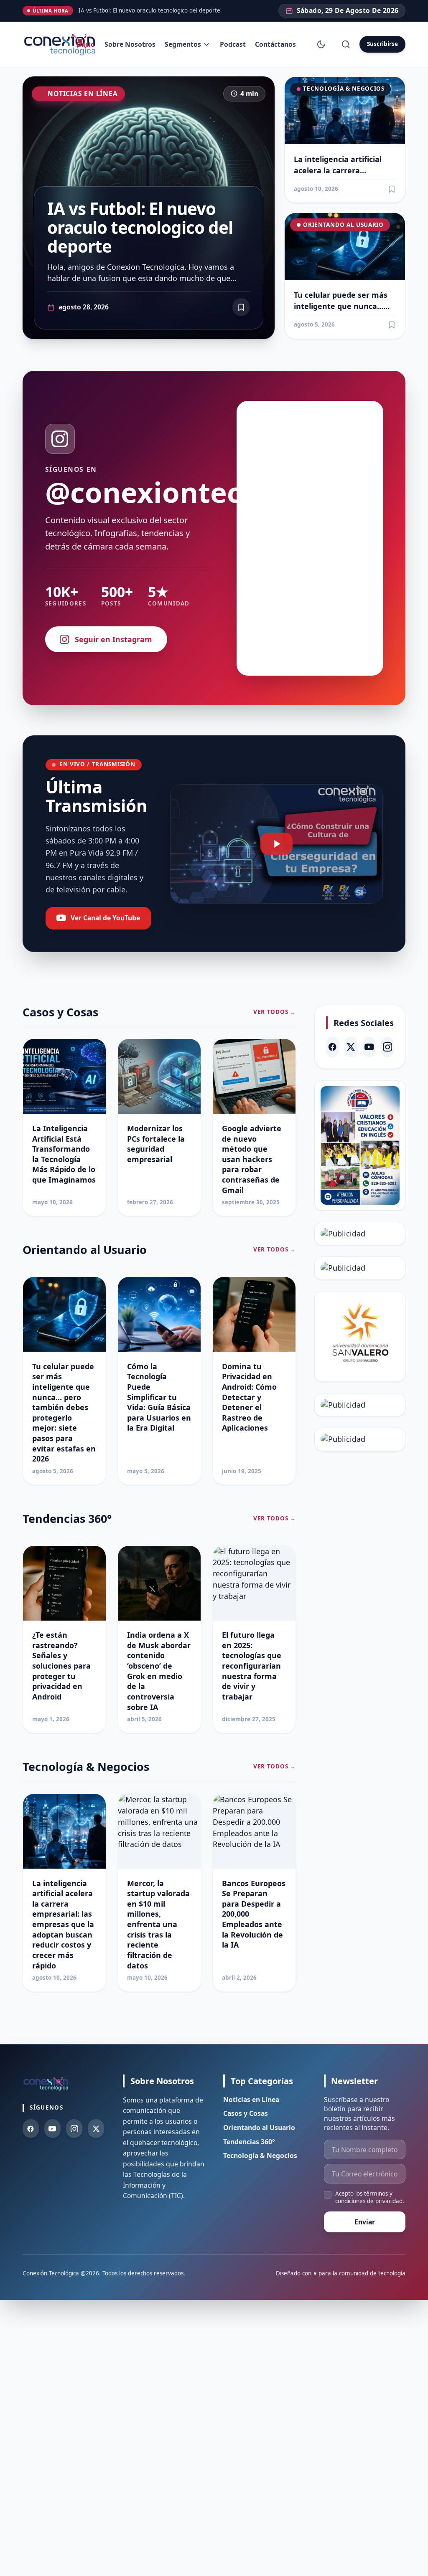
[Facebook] (332, 1047)
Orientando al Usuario (343, 225)
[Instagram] (387, 1047)
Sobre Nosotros (130, 44)
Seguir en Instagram (113, 639)
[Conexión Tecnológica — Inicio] (61, 44)
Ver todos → (274, 1012)
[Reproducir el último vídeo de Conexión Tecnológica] (276, 844)
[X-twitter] (351, 1047)
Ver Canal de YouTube (105, 918)
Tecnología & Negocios (344, 89)
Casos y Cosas (246, 2113)
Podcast (233, 44)
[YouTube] (369, 1047)
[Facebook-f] (31, 2129)
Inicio (86, 44)
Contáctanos (275, 44)
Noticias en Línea (83, 94)
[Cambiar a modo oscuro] (321, 44)
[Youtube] (52, 2129)
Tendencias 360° (249, 2142)
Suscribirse (382, 44)
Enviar (365, 2222)
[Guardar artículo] (392, 189)
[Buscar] (345, 44)
